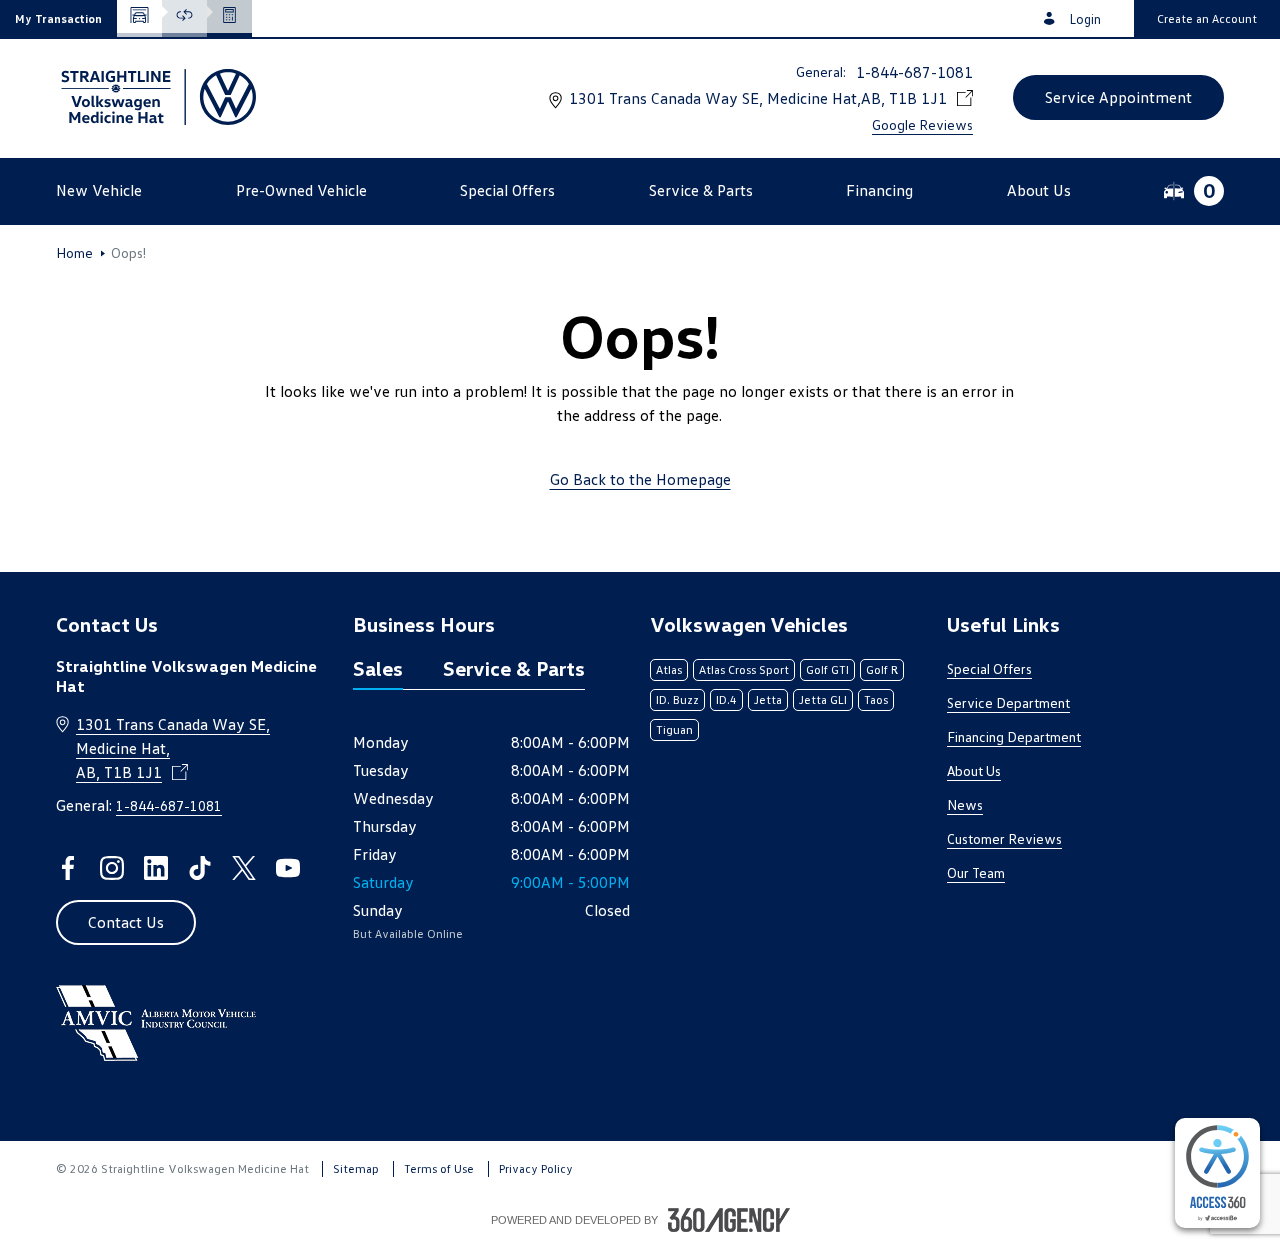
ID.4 (726, 699)
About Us (974, 770)
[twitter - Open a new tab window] (244, 868)
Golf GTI (827, 669)
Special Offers (989, 668)
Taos (876, 699)
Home (74, 253)
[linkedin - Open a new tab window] (156, 868)
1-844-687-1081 (914, 72)
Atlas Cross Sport (744, 669)
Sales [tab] (378, 668)
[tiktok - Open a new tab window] (200, 868)
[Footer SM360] (729, 1220)
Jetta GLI (823, 699)
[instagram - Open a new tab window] (112, 868)
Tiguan (674, 729)
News (965, 804)
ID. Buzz (677, 699)
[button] (58, 18)
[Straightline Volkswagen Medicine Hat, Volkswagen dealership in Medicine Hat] (156, 97)
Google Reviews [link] (922, 124)
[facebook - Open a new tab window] (68, 868)
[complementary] (1217, 1173)
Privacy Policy (536, 1168)
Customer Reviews (1004, 838)
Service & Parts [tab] (514, 668)
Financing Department (1014, 736)
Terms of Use (439, 1168)
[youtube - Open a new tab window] (288, 868)
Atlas (669, 669)
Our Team (976, 872)
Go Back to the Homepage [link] (640, 479)
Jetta (768, 699)
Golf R (882, 669)
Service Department (1008, 702)
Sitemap (356, 1168)
